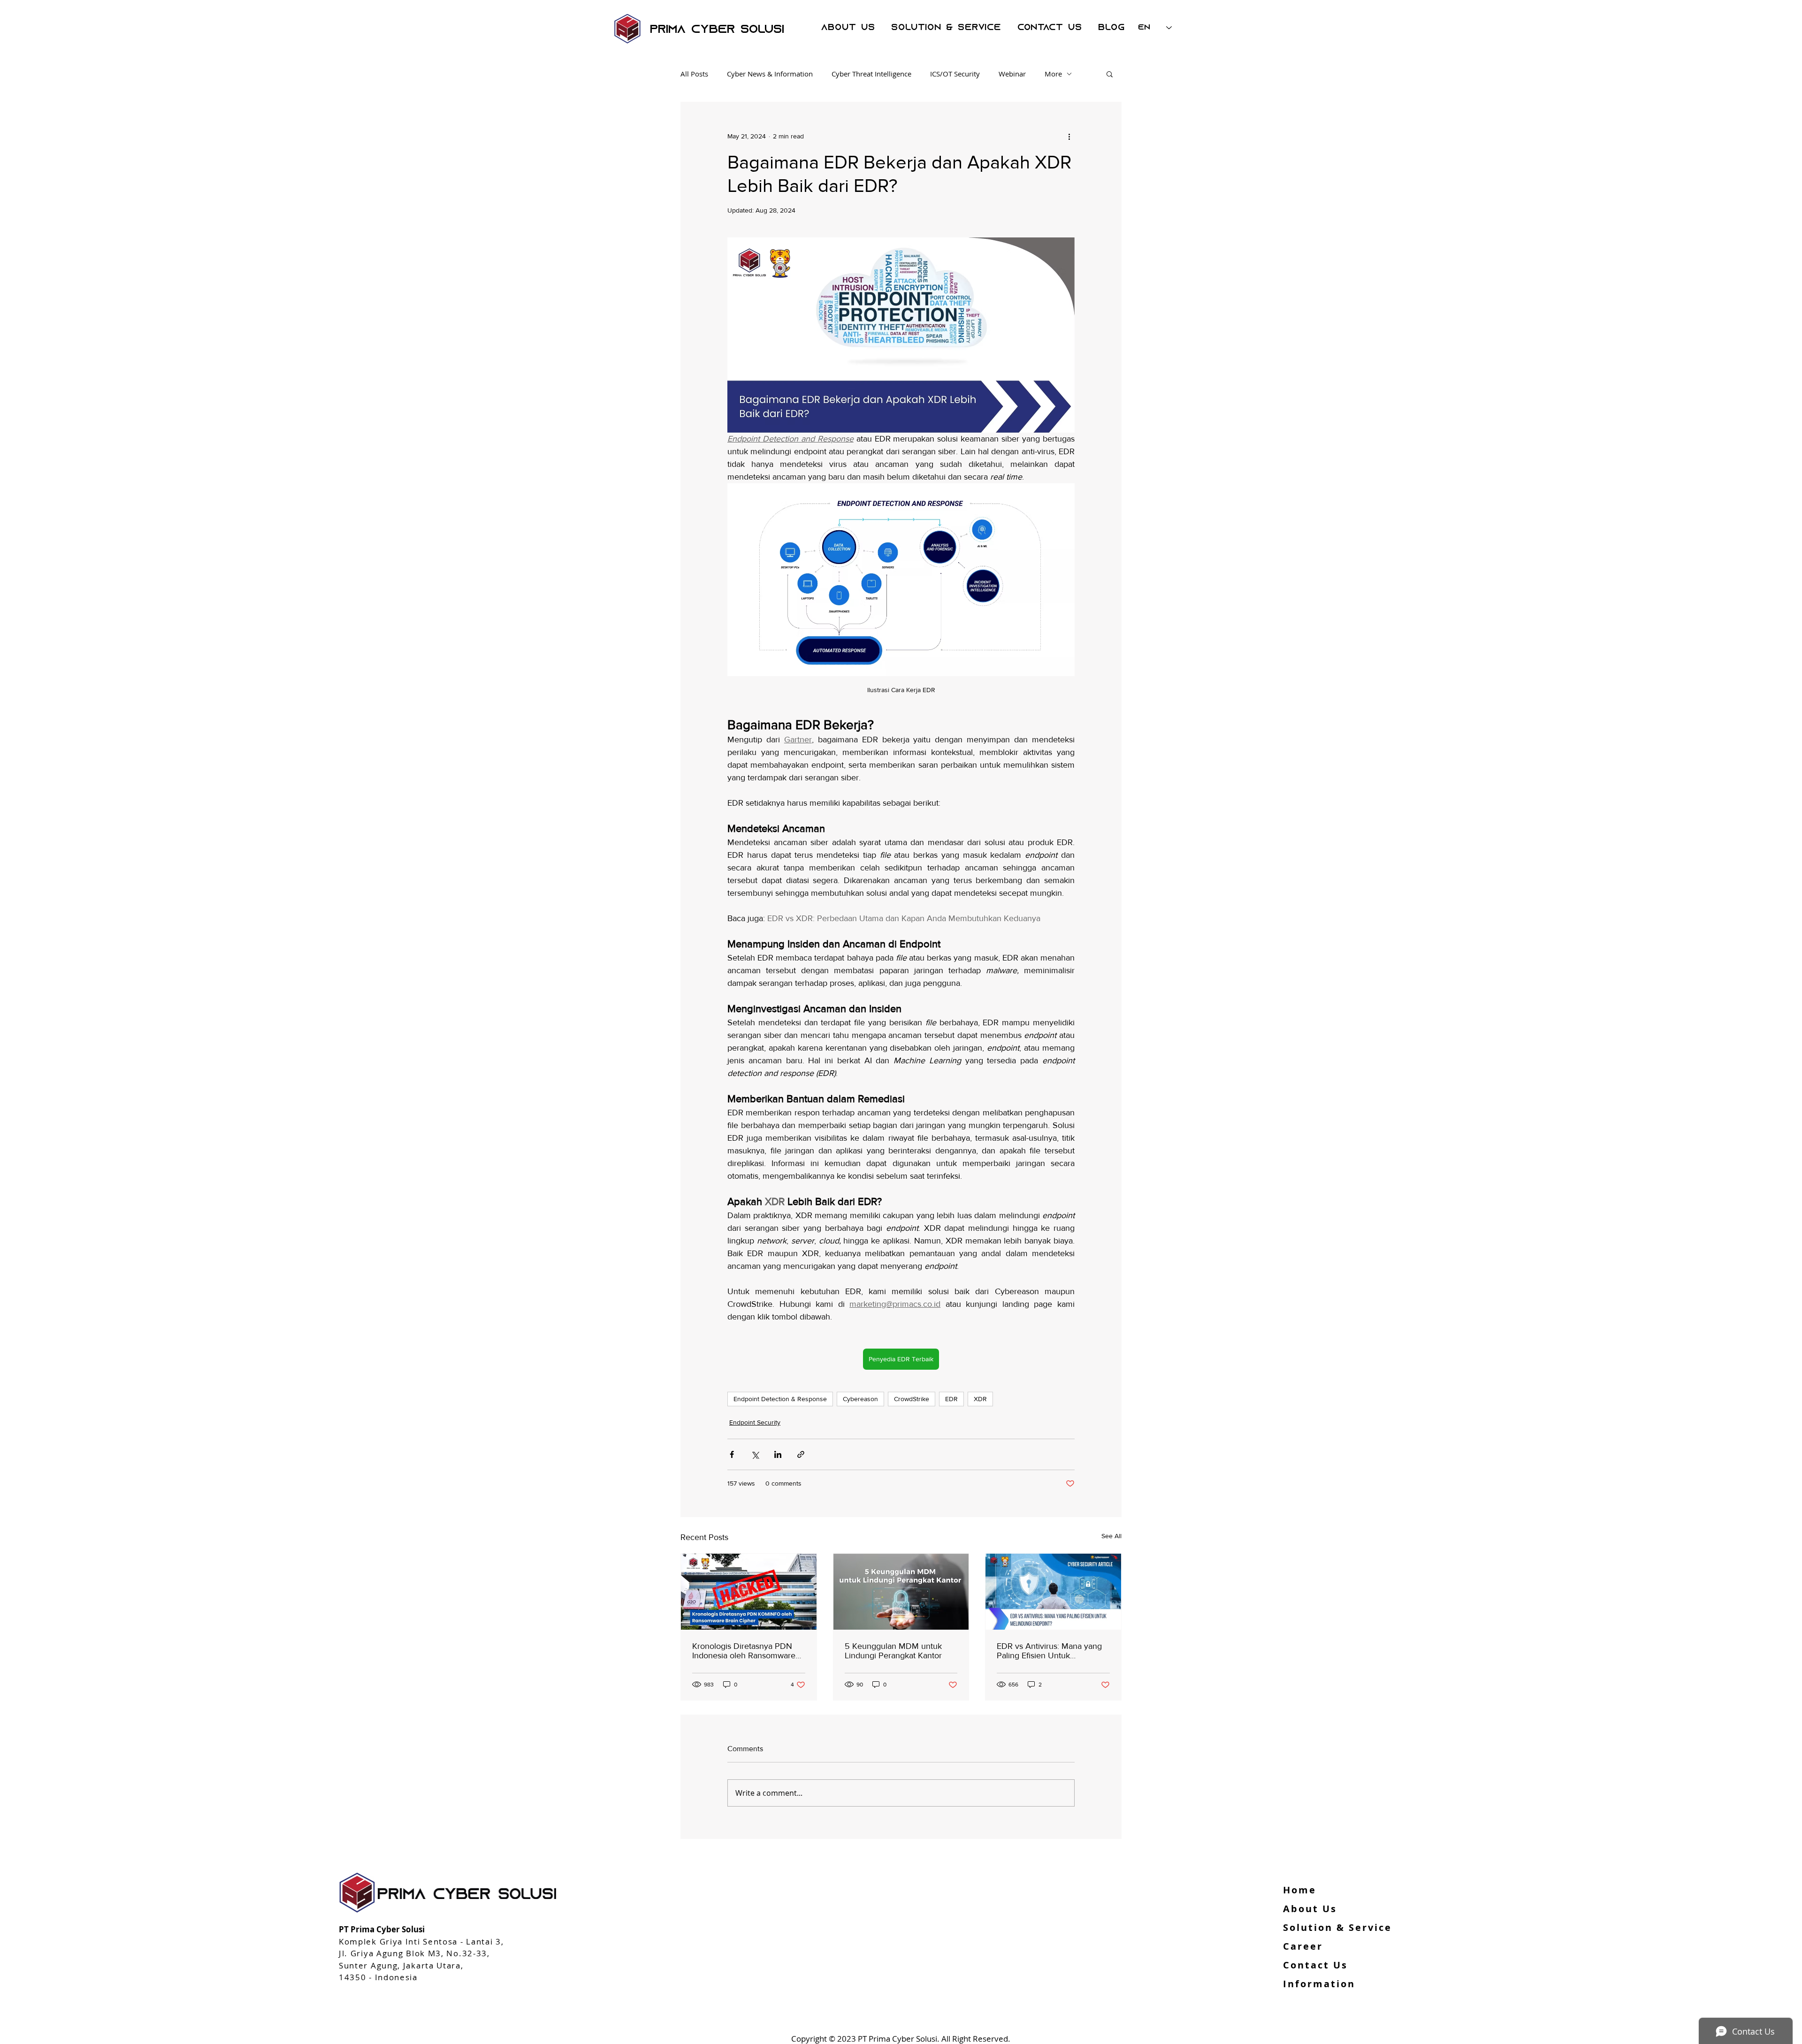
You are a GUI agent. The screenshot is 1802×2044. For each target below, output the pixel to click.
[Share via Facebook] (732, 1454)
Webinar (1012, 74)
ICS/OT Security (955, 74)
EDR (951, 1399)
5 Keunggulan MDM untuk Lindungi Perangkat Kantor (893, 1651)
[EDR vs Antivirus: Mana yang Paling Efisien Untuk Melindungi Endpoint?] (1053, 1592)
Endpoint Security (755, 1422)
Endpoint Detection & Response (780, 1399)
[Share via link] (801, 1454)
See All (1111, 1536)
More (1053, 74)
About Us (1310, 1909)
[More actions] (1069, 136)
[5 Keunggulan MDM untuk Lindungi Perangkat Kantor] (901, 1592)
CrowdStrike (912, 1399)
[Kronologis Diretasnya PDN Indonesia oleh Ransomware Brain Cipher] (749, 1592)
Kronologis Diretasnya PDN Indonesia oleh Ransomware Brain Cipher (744, 1651)
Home (1300, 1890)
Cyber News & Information (770, 74)
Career (1303, 1946)
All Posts (694, 74)
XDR (980, 1399)
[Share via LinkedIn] (778, 1454)
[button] (1110, 74)
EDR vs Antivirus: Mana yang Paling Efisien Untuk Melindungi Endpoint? (1049, 1651)
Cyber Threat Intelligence (871, 74)
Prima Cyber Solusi (717, 30)
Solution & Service (1337, 1927)
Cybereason (860, 1399)
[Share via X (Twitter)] (755, 1454)
